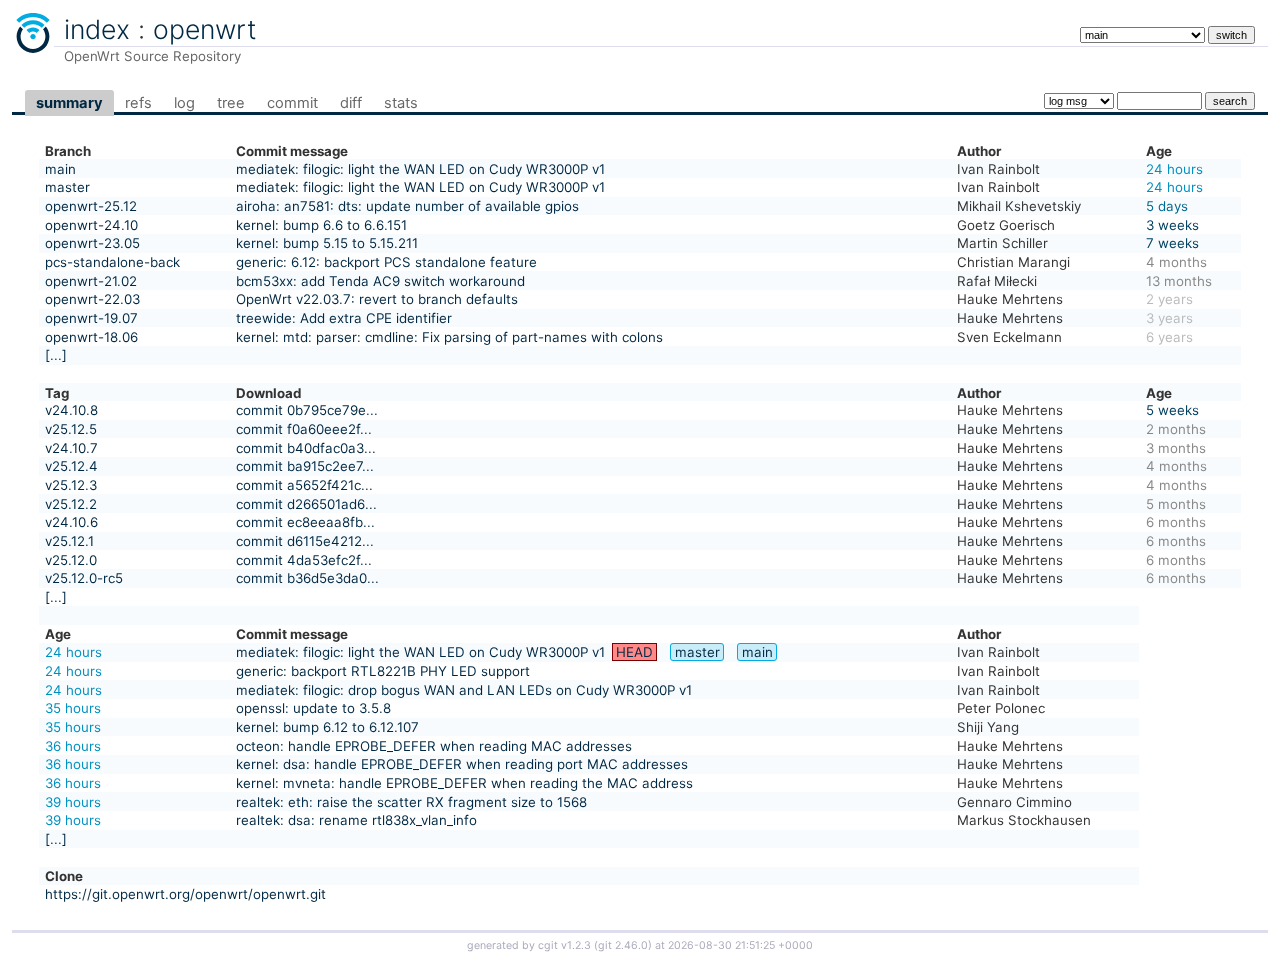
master (67, 187)
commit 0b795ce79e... (307, 410)
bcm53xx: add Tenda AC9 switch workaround (380, 281)
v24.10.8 (71, 410)
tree (231, 103)
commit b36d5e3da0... (307, 578)
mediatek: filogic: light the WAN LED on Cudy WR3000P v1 (420, 169)
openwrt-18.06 (91, 337)
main (60, 169)
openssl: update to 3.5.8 (313, 708)
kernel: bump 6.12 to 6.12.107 (327, 727)
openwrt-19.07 (91, 318)
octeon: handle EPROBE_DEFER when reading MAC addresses (434, 746)
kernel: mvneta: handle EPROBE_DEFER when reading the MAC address (464, 783)
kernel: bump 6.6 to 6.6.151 (321, 225)
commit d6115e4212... (305, 541)
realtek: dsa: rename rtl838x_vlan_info (356, 820)
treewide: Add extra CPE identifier (344, 318)
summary (69, 103)
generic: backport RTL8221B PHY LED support (383, 671)
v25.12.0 (71, 560)
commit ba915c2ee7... (305, 466)
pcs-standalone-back (112, 262)
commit (292, 103)
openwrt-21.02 (91, 281)
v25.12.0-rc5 (84, 578)
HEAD (634, 652)
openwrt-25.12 (91, 206)
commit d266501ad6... (306, 504)
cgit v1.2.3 (564, 945)
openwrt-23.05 (92, 243)
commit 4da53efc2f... (304, 560)
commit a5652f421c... (304, 485)
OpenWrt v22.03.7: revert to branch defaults (377, 299)
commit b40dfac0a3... (306, 448)
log (184, 103)
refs (138, 103)
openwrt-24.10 (91, 225)
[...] (56, 355)
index (97, 29)
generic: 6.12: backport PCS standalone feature (386, 262)
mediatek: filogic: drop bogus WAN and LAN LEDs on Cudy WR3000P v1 (464, 690)
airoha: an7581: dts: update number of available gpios (407, 206)
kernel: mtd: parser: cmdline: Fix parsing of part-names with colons (449, 337)
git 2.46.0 (623, 945)
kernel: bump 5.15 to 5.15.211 (327, 243)
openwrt (205, 29)
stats (401, 103)
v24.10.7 (71, 448)
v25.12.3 (71, 485)
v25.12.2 (71, 504)
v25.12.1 (69, 541)
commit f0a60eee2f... (304, 429)
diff (351, 103)
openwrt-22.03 (92, 299)
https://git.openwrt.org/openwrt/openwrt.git (185, 894)
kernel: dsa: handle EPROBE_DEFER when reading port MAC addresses (462, 764)
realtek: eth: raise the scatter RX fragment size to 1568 (411, 802)
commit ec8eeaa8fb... (305, 522)
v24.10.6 (71, 522)
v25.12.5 (71, 429)
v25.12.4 (71, 466)
